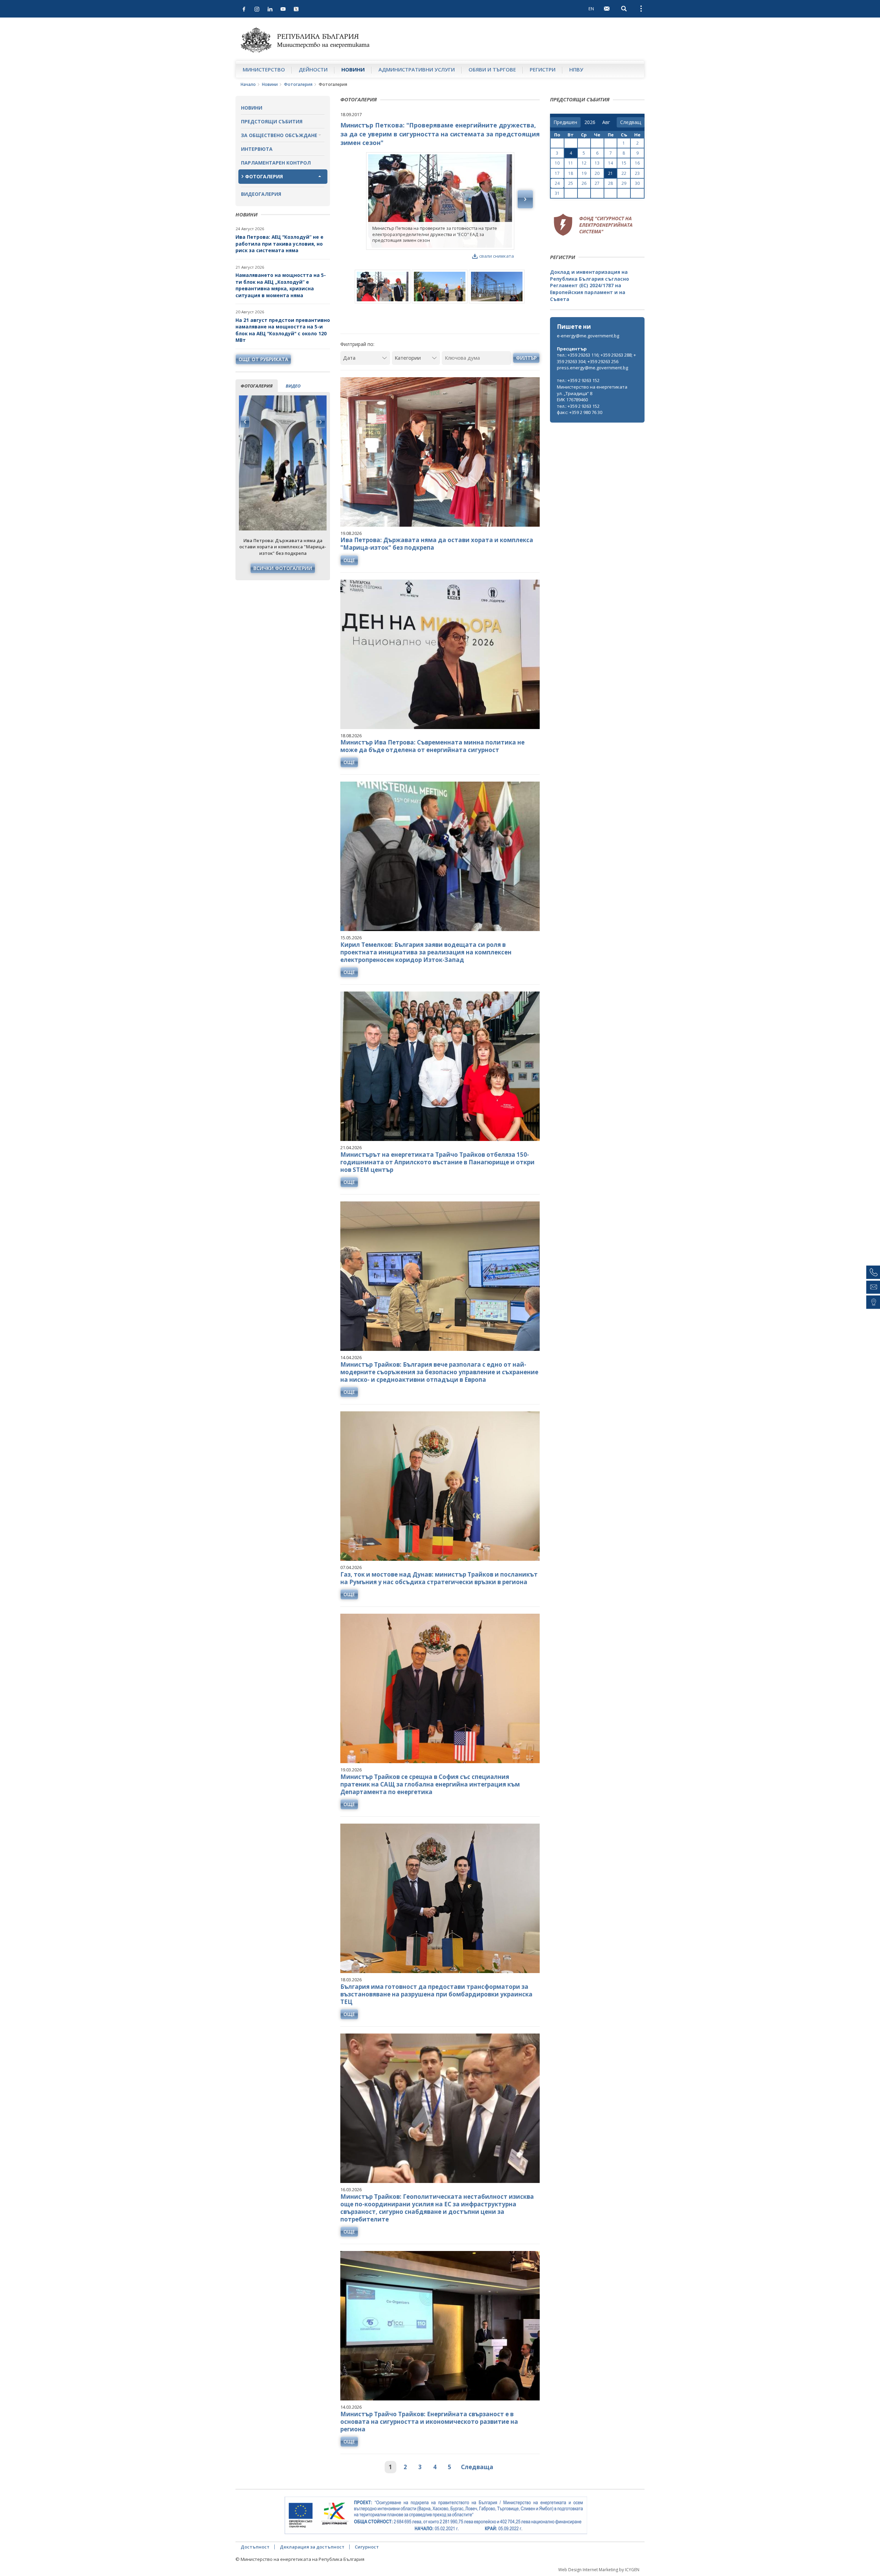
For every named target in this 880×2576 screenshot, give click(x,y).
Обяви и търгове (492, 69)
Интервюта (257, 149)
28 (610, 183)
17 (557, 173)
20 (597, 173)
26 (584, 183)
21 (610, 173)
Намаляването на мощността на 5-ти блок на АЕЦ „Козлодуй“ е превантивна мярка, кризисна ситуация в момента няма (281, 285)
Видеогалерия (261, 194)
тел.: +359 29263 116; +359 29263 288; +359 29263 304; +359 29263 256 (596, 358)
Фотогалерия (298, 84)
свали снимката (497, 256)
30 (637, 183)
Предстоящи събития (272, 121)
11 (571, 163)
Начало (248, 84)
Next (320, 422)
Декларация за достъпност (312, 2547)
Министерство (264, 69)
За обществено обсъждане (279, 135)
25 (571, 183)
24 (557, 183)
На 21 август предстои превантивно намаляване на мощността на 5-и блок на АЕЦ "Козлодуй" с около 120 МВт (283, 330)
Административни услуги (417, 69)
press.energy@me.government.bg (592, 368)
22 (624, 173)
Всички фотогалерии (283, 568)
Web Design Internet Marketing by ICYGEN (599, 2570)
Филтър (526, 358)
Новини (353, 69)
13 (597, 163)
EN (591, 9)
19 (584, 173)
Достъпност (255, 2547)
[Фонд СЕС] (593, 224)
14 (610, 163)
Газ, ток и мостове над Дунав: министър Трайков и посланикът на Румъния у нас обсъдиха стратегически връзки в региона (439, 1578)
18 (571, 173)
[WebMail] (607, 9)
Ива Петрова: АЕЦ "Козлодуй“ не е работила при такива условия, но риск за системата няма (279, 244)
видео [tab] (293, 386)
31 (557, 193)
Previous (245, 422)
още (349, 560)
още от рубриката (263, 359)
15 (624, 163)
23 (637, 173)
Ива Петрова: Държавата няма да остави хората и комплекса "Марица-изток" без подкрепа (437, 544)
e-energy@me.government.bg (588, 336)
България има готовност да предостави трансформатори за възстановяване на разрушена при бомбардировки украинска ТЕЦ (436, 1994)
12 (584, 163)
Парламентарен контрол (276, 163)
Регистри (543, 69)
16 (637, 163)
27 (597, 183)
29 (624, 183)
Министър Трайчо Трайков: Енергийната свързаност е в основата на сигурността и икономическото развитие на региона (429, 2422)
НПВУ (576, 69)
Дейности (313, 69)
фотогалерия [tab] (257, 386)
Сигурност (367, 2547)
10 (557, 163)
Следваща (477, 2467)
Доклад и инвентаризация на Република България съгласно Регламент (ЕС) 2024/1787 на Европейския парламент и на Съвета (590, 285)
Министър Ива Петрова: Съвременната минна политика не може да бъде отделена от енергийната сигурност (432, 746)
